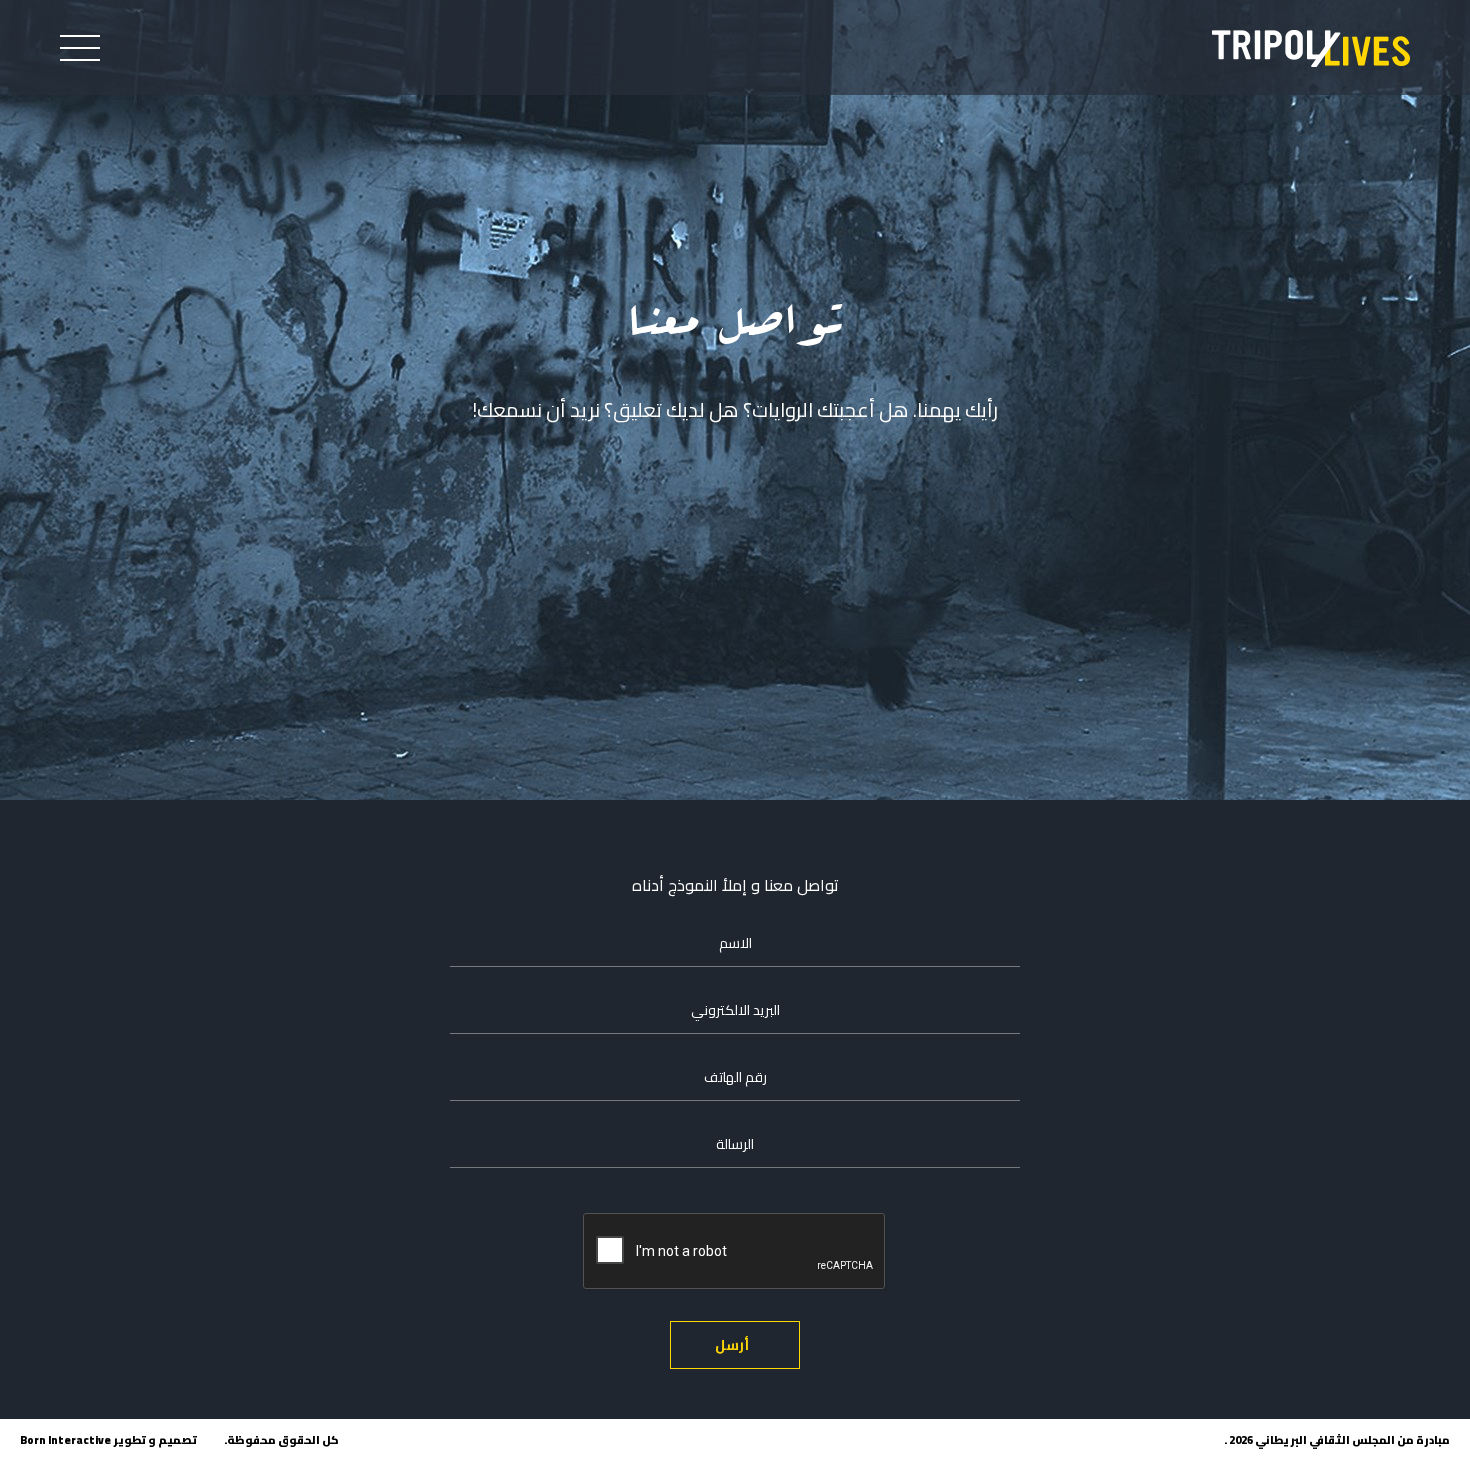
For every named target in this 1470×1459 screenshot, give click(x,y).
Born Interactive (65, 1440)
